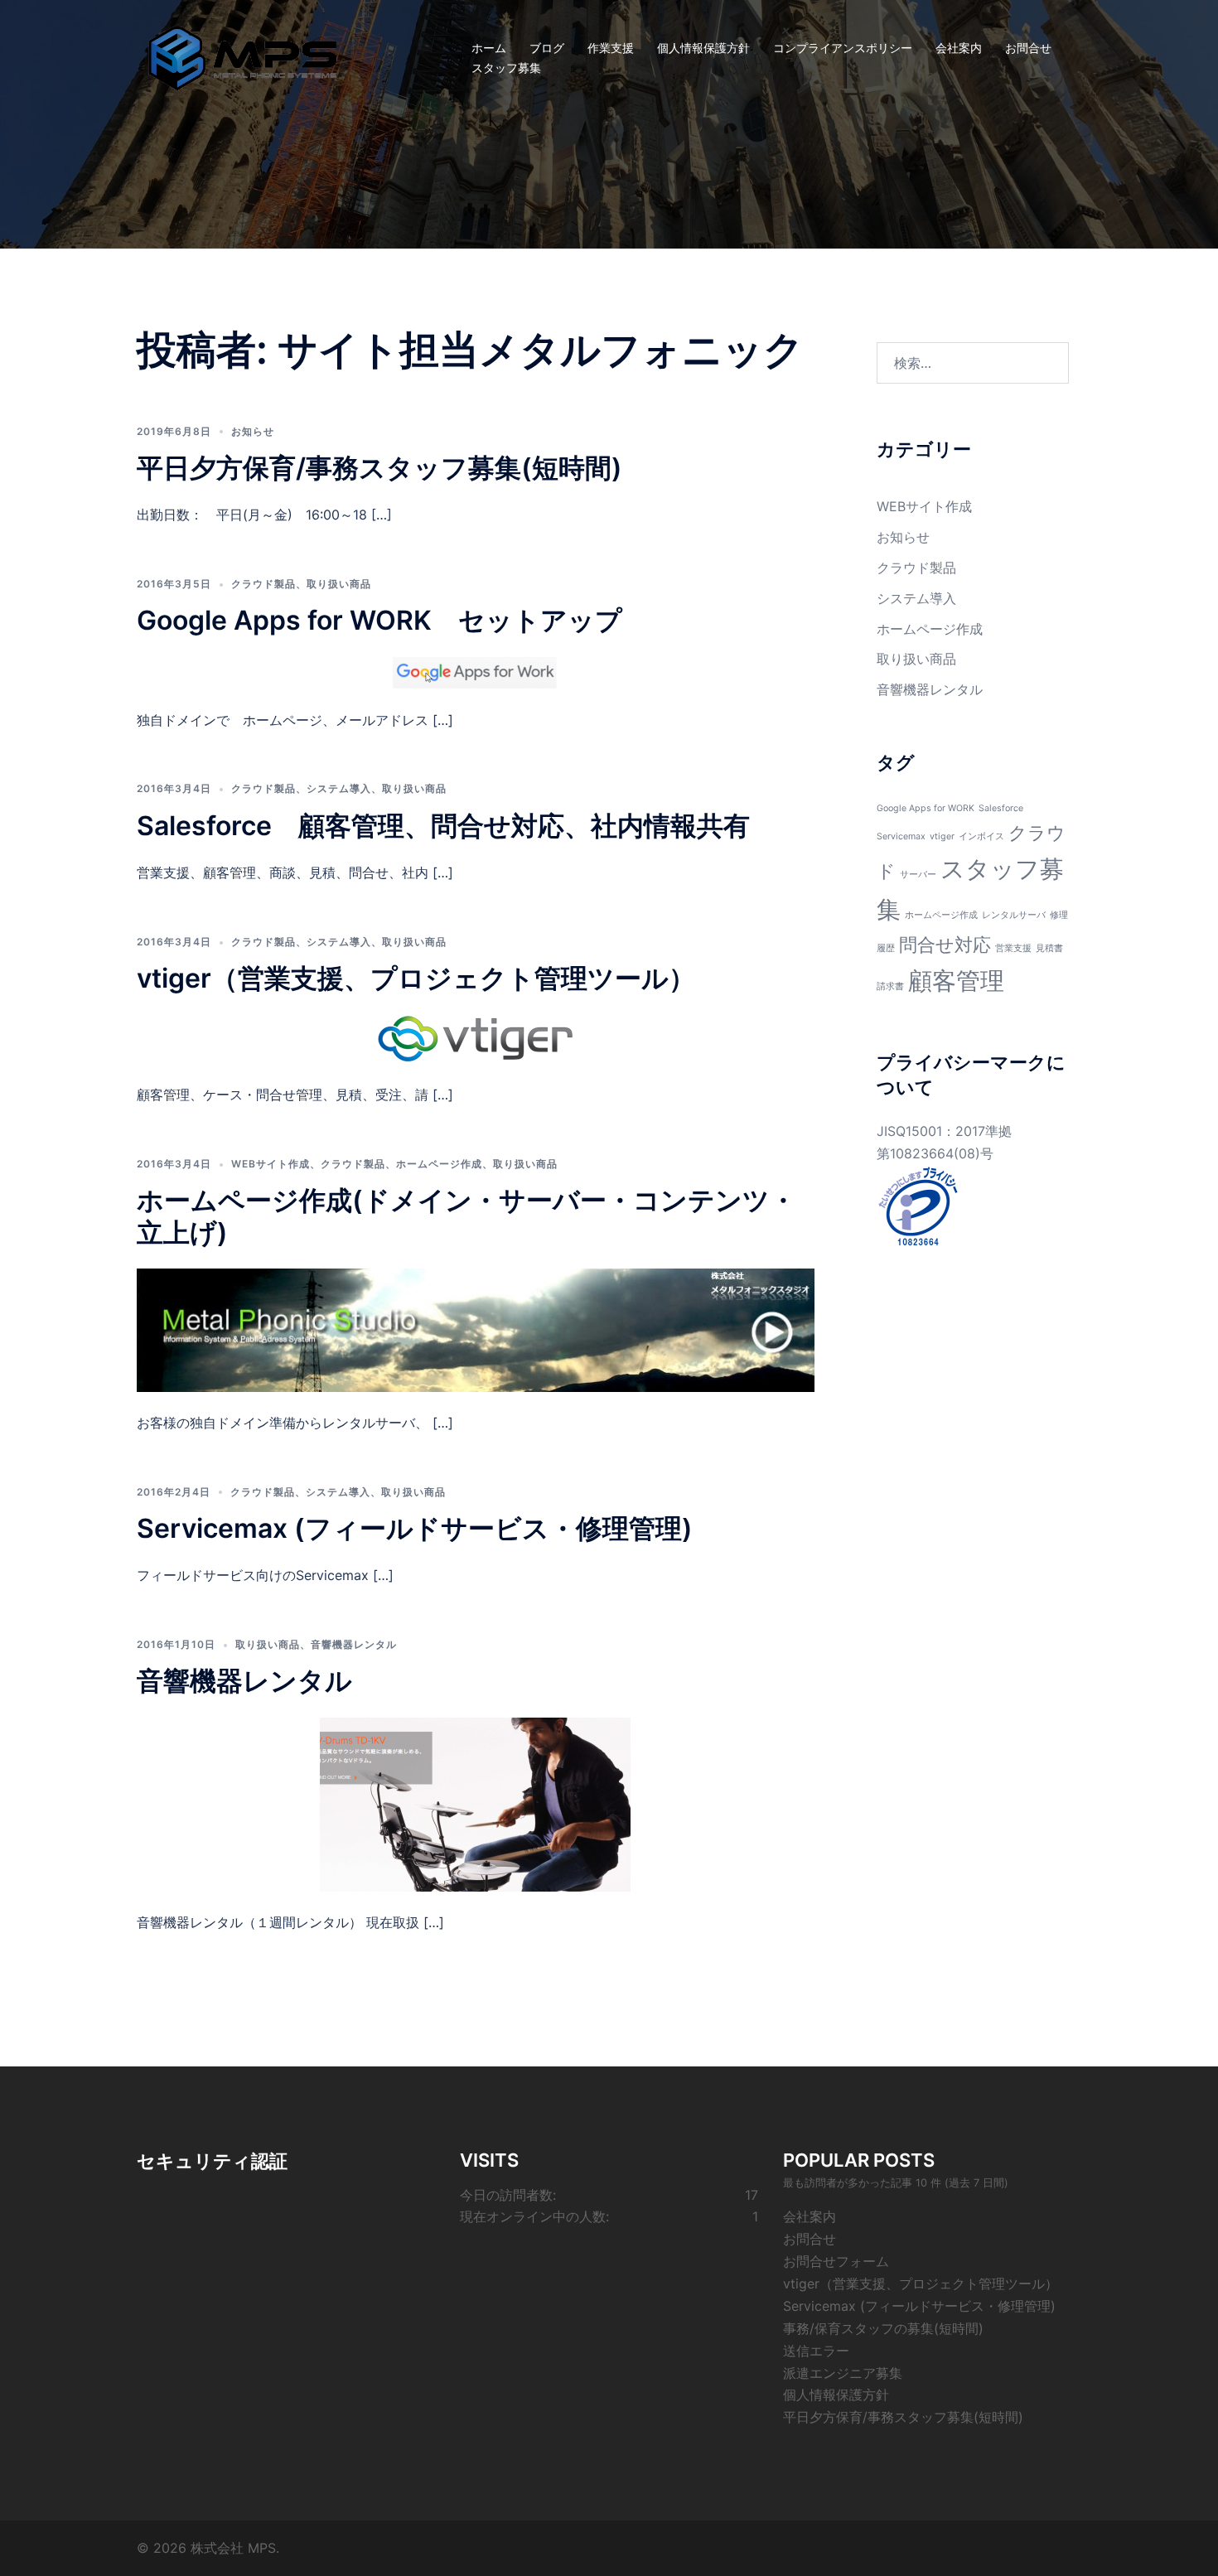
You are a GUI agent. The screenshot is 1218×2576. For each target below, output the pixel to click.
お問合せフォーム (836, 2261)
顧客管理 (956, 981)
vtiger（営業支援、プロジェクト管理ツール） (416, 978)
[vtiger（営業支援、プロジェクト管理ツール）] (476, 1038)
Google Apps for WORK (926, 808)
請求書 (890, 986)
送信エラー (816, 2351)
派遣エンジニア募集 (843, 2373)
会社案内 (959, 48)
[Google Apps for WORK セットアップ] (476, 671)
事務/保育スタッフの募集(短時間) (883, 2328)
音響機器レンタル (354, 1644)
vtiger (942, 836)
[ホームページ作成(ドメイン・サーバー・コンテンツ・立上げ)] (476, 1329)
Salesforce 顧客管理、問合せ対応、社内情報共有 (443, 826)
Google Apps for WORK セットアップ (379, 620)
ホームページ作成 (439, 1164)
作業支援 (611, 48)
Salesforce (1001, 808)
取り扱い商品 (339, 584)
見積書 (1049, 948)
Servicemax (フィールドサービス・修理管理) (415, 1528)
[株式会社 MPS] (243, 56)
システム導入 (339, 788)
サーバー (918, 875)
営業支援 (1013, 948)
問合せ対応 (945, 945)
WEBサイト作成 (271, 1164)
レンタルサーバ (1014, 915)
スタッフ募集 (506, 68)
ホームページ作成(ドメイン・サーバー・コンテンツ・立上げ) (466, 1216)
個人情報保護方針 (703, 48)
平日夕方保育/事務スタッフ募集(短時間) (379, 468)
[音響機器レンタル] (475, 1803)
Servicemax (901, 836)
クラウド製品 (263, 584)
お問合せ (1028, 48)
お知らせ (253, 431)
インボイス (981, 836)
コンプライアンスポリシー (843, 48)
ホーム (489, 48)
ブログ (547, 48)
